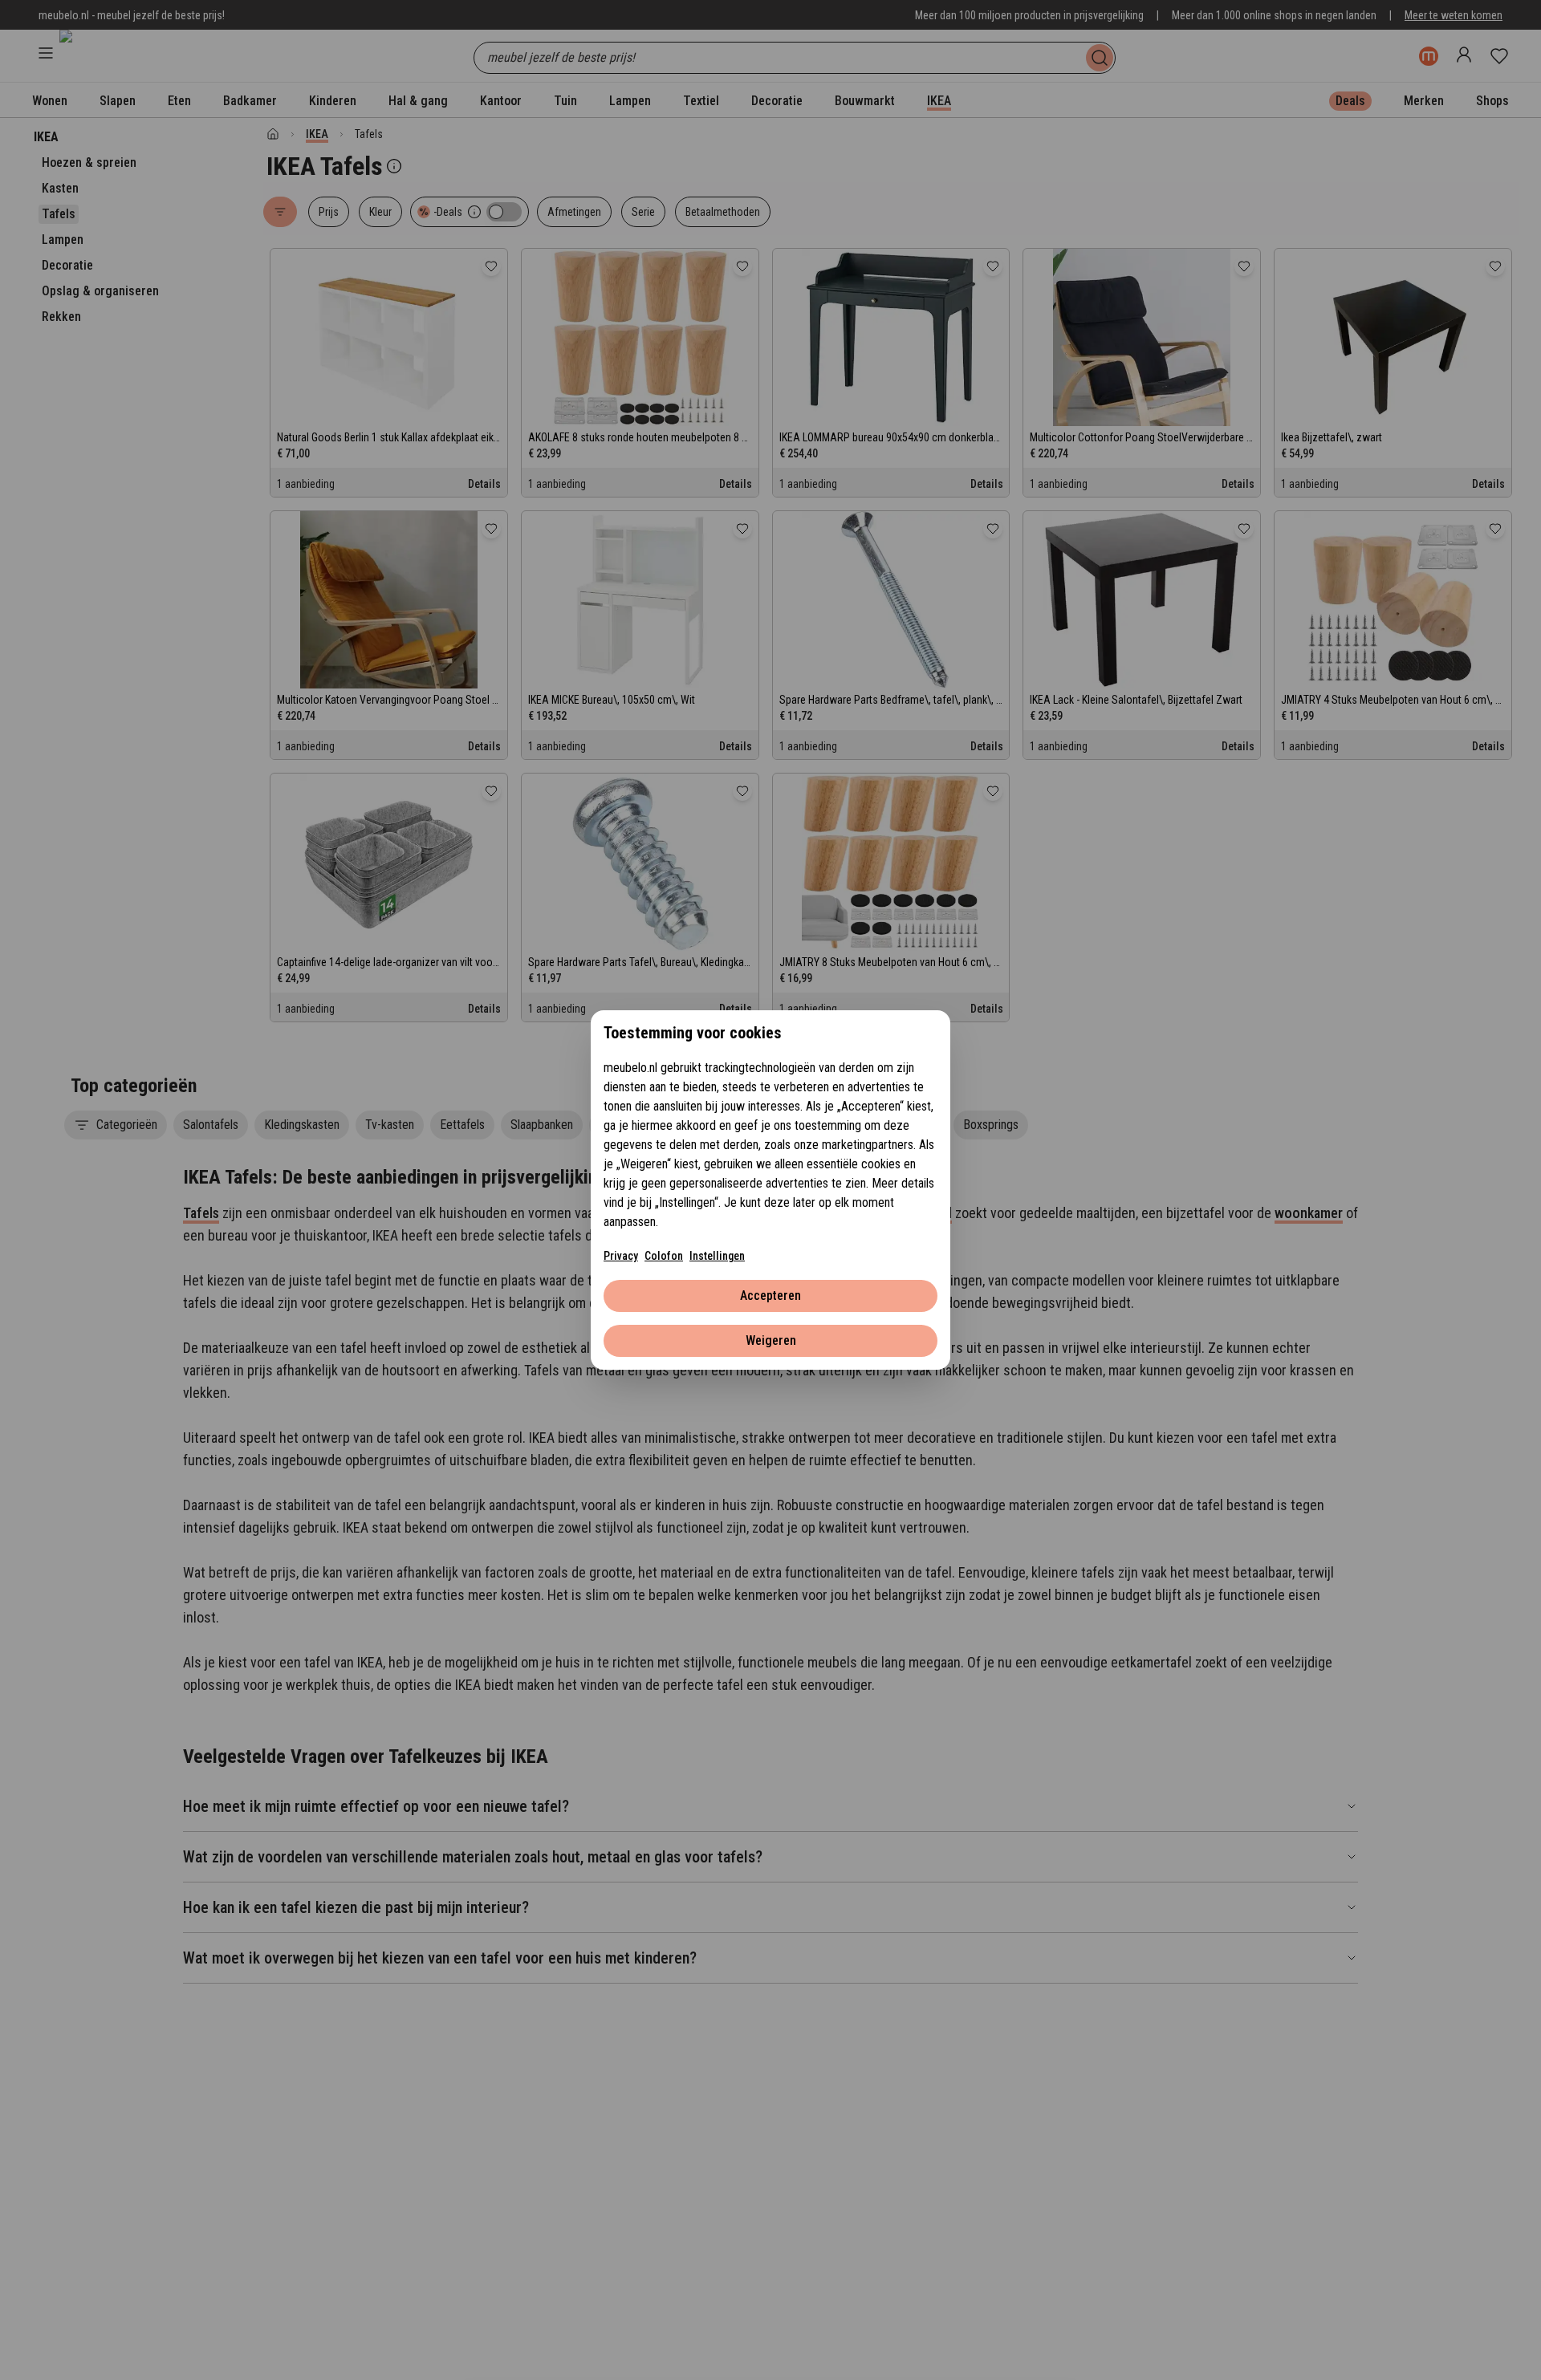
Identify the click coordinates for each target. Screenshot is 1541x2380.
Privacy (621, 1256)
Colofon (664, 1256)
